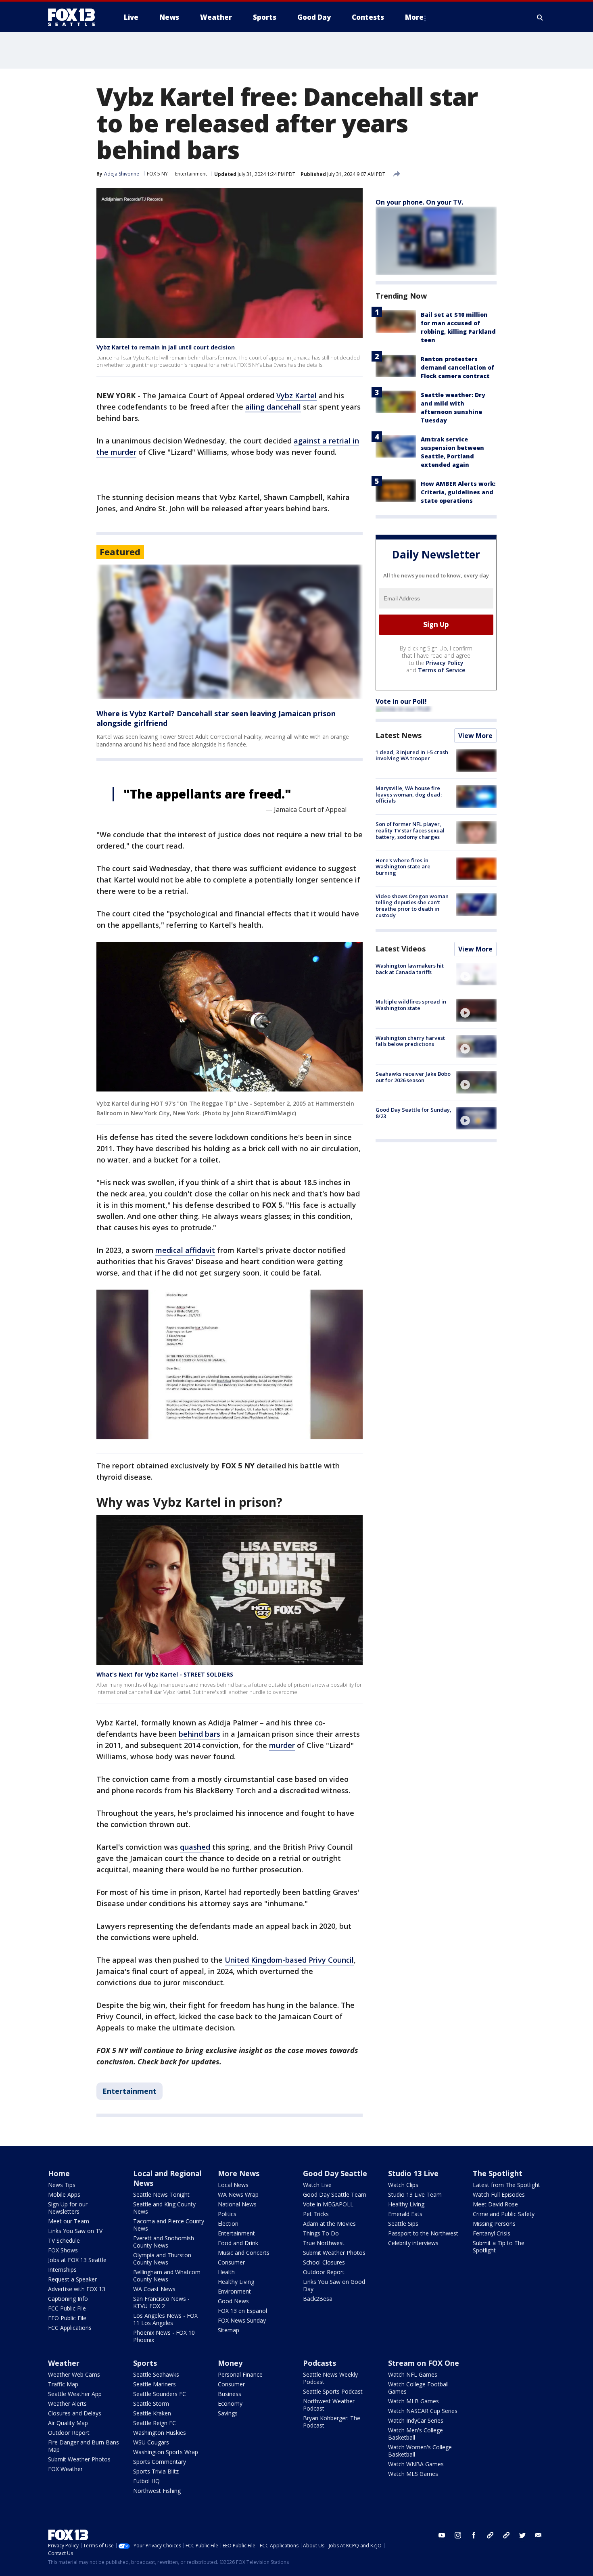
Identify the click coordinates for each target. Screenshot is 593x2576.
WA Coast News (154, 2289)
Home (59, 2173)
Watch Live (317, 2185)
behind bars (199, 1734)
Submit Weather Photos (334, 2253)
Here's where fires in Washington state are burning (403, 867)
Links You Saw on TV (75, 2231)
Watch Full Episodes (499, 2194)
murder (282, 1745)
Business (230, 2394)
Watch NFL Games (413, 2374)
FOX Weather (65, 2469)
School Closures (324, 2262)
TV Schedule (64, 2240)
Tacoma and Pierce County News (169, 2225)
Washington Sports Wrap (166, 2452)
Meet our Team (69, 2221)
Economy (230, 2403)
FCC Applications (70, 2328)
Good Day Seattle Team (335, 2194)
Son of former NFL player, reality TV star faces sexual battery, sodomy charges (410, 830)
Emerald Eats (405, 2214)
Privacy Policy (445, 663)
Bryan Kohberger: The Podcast (332, 2422)
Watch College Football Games (418, 2388)
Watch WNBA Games (416, 2464)
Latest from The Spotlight (506, 2185)
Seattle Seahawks (156, 2374)
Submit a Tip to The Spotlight (499, 2247)
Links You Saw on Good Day (334, 2285)
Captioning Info (68, 2299)
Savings (228, 2413)
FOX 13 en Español (242, 2311)
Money (230, 2363)
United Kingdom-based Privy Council (289, 1960)
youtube (442, 2535)
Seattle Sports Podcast (333, 2391)
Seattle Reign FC (155, 2423)
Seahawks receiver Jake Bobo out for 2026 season (413, 1077)
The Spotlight (498, 2173)
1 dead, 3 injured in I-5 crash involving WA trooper (412, 755)
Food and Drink (238, 2243)
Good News (233, 2301)
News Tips (62, 2185)
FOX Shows (63, 2250)
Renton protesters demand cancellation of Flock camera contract (457, 367)
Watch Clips (403, 2185)
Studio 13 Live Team (415, 2194)
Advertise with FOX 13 (77, 2289)
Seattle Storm (151, 2403)
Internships (62, 2270)
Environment (234, 2291)
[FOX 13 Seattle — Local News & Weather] (75, 17)
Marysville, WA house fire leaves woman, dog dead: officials (409, 794)
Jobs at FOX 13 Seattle (77, 2260)
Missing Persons (494, 2224)
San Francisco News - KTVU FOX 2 (161, 2302)
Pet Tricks (316, 2214)
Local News (233, 2185)
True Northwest (324, 2243)
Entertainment (191, 174)
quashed (195, 1847)
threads (506, 2535)
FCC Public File (67, 2308)
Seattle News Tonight (161, 2194)
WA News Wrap (238, 2194)
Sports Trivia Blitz (156, 2471)
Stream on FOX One (424, 2363)
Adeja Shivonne (122, 174)
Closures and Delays (75, 2413)
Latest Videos (401, 949)
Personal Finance (240, 2374)
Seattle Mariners (155, 2384)
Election (228, 2224)
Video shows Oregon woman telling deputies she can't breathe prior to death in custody (412, 906)
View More (475, 736)
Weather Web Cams (74, 2374)
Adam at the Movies (329, 2224)
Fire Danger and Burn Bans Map (84, 2446)
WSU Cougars (151, 2442)
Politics (227, 2214)
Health (226, 2272)
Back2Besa (318, 2299)
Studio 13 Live (413, 2173)
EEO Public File (67, 2318)
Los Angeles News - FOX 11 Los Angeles (165, 2319)
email (539, 2535)
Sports (145, 2363)
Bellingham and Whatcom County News (167, 2276)
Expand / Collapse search (540, 17)
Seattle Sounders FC (160, 2394)
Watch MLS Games (413, 2474)
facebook (474, 2535)
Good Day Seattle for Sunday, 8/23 (413, 1113)
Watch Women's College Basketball (420, 2451)
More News (239, 2173)
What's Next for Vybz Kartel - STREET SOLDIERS (165, 1674)
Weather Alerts (67, 2403)
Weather (64, 2363)
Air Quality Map (68, 2423)
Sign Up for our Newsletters (68, 2208)
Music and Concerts (244, 2253)
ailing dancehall (273, 407)
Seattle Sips (403, 2224)
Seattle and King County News (164, 2208)
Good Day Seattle (335, 2173)
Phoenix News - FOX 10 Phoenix (164, 2336)
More (414, 17)
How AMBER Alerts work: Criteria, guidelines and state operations (458, 492)
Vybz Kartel (296, 395)
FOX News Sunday (242, 2320)
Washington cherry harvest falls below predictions (410, 1041)
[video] (476, 974)
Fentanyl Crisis (492, 2233)
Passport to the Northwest (423, 2233)
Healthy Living (236, 2282)
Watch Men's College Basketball (416, 2434)
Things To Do (321, 2233)
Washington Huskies (160, 2433)
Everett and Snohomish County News (164, 2242)
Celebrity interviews (413, 2243)
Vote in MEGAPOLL (328, 2204)
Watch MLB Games (413, 2401)
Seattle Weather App (75, 2394)
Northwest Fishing (157, 2491)
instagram (458, 2535)
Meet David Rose (495, 2204)
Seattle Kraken (152, 2413)
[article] (230, 632)
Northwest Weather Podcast (329, 2405)
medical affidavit (185, 1250)
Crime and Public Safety (504, 2214)
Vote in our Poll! (401, 701)
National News (237, 2204)
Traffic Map (63, 2384)
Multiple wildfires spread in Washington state (411, 1005)
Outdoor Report (324, 2272)
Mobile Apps (64, 2194)
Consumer (231, 2262)
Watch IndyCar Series (416, 2420)
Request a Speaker (72, 2279)
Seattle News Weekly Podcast (330, 2378)
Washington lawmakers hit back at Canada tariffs (410, 969)
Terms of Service (442, 670)
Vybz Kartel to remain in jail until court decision (166, 347)
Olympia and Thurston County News (162, 2259)
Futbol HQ (146, 2481)
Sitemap (229, 2330)
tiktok (490, 2535)
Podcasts (319, 2363)
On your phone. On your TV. (419, 202)
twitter (522, 2535)
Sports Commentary (160, 2462)
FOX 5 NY (157, 174)
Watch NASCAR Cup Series (423, 2411)
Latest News (399, 735)
